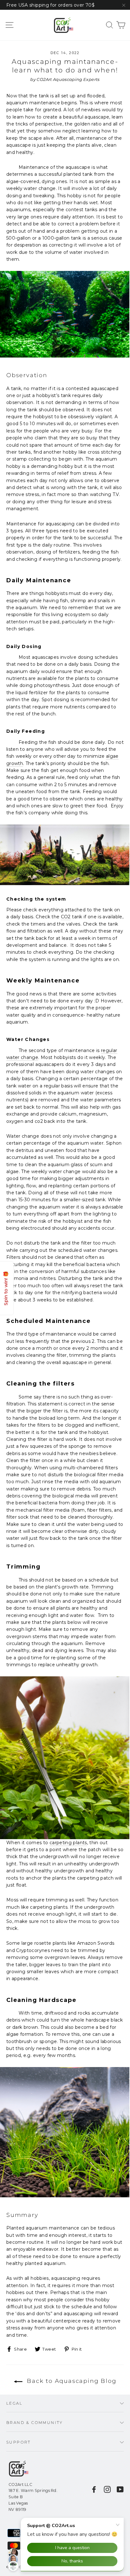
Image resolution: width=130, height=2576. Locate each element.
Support (19, 2442)
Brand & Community (35, 2423)
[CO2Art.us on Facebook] (94, 2489)
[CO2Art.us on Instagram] (107, 2489)
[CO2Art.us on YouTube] (120, 2489)
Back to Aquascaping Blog (71, 2381)
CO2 (66, 917)
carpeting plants (68, 1843)
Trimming (102, 1587)
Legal (14, 2403)
